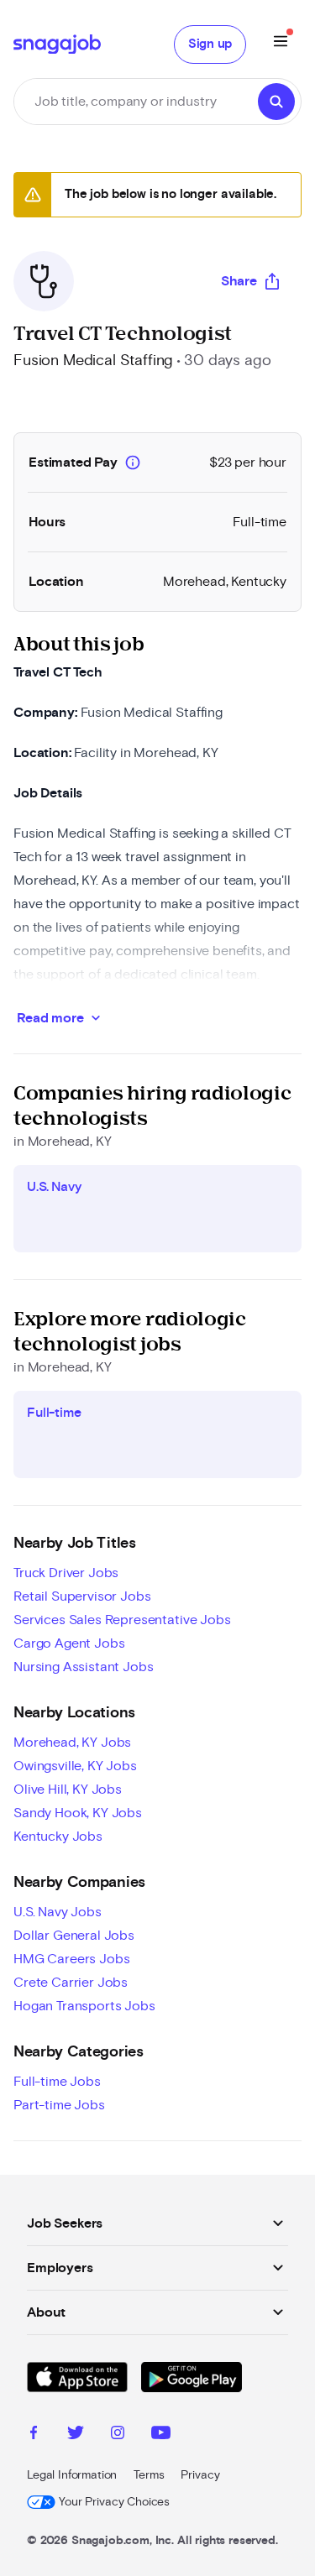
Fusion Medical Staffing (93, 361)
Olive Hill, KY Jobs (68, 1790)
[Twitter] (76, 2435)
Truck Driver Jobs (66, 1573)
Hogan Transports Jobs (84, 2006)
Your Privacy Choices (114, 2502)
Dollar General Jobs (74, 1936)
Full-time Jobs (57, 2082)
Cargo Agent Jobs (69, 1643)
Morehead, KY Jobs (72, 1743)
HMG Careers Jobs (71, 1959)
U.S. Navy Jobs (58, 1912)
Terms (149, 2475)
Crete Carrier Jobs (71, 1983)
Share (239, 281)
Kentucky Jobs (58, 1837)
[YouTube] (161, 2435)
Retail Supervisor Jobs (82, 1596)
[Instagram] (118, 2435)
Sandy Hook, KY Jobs (78, 1813)
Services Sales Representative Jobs (122, 1620)
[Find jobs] (276, 102)
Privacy (200, 2475)
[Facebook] (34, 2435)
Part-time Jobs (59, 2105)
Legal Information (72, 2475)
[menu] (281, 44)
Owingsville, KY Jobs (75, 1766)
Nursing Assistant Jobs (83, 1667)
